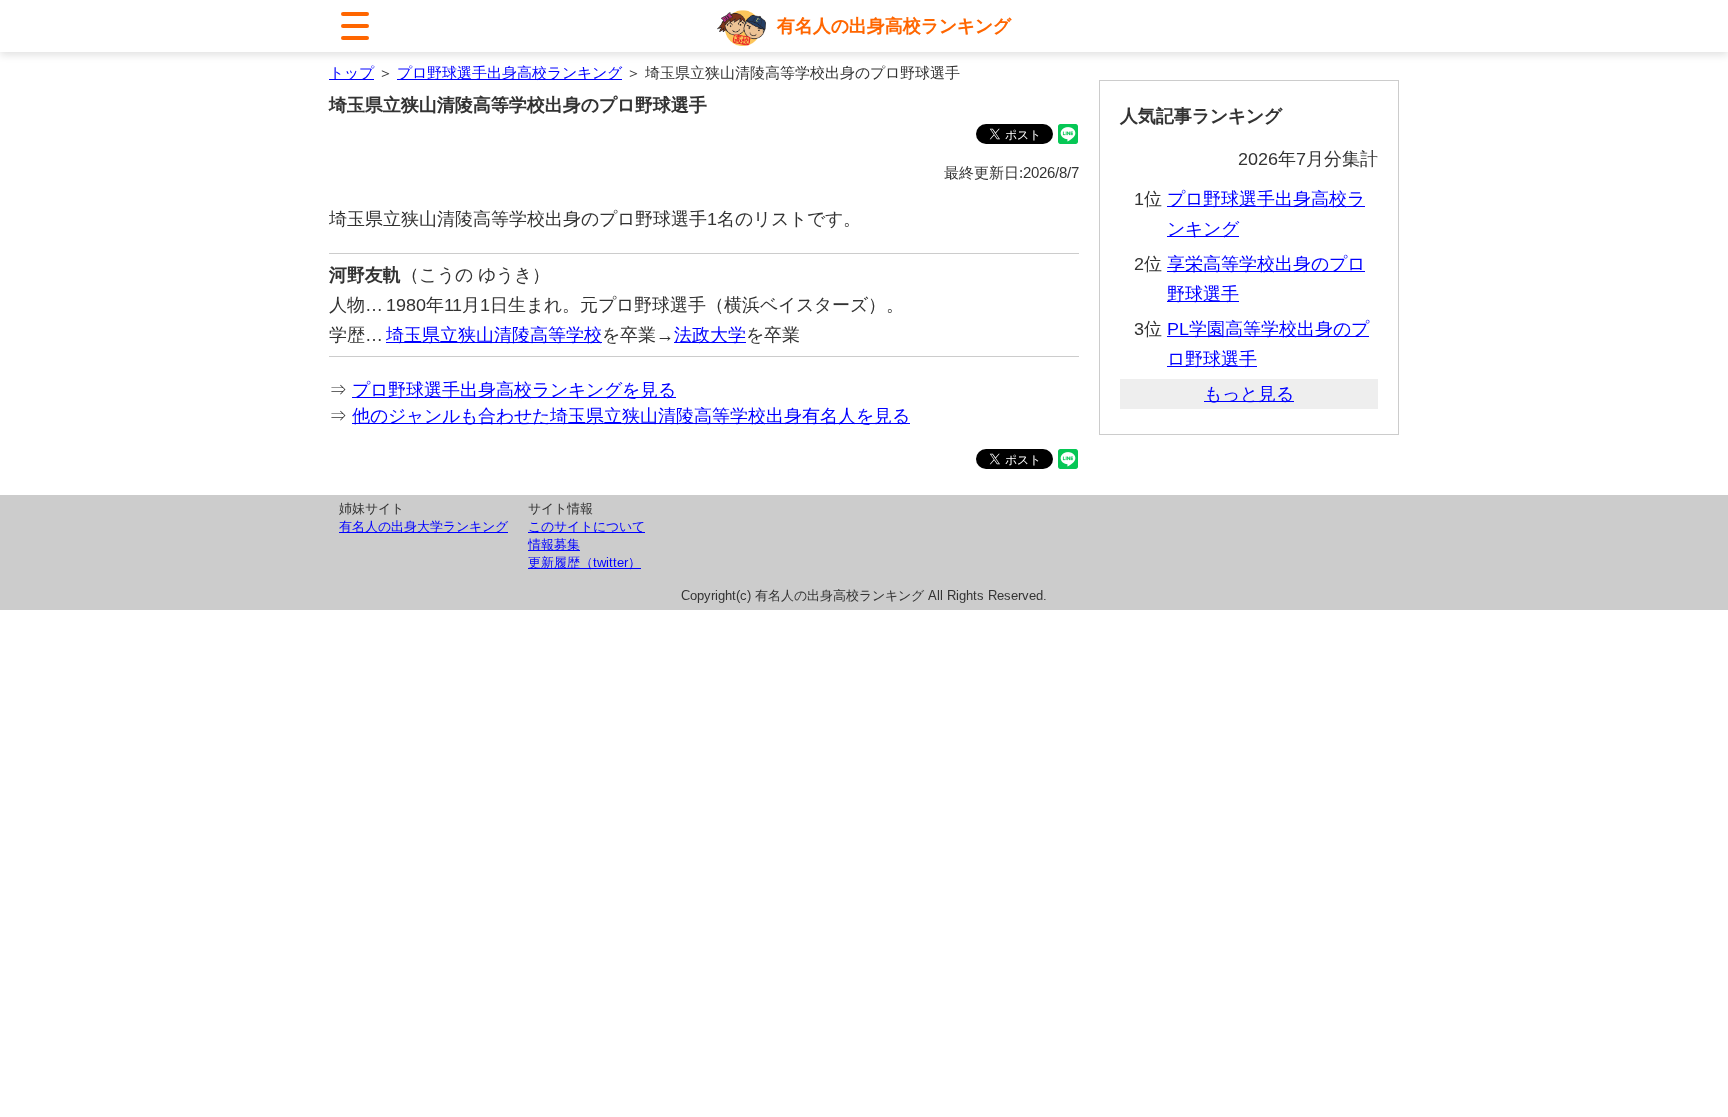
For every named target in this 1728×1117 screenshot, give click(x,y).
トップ (351, 72)
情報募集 (554, 544)
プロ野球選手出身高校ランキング (509, 72)
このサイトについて (586, 526)
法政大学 (710, 335)
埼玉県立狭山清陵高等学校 (494, 335)
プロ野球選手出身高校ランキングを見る (514, 390)
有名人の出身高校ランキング (894, 26)
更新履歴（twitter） (584, 562)
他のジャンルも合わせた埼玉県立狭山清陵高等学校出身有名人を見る (631, 416)
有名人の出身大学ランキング (423, 526)
